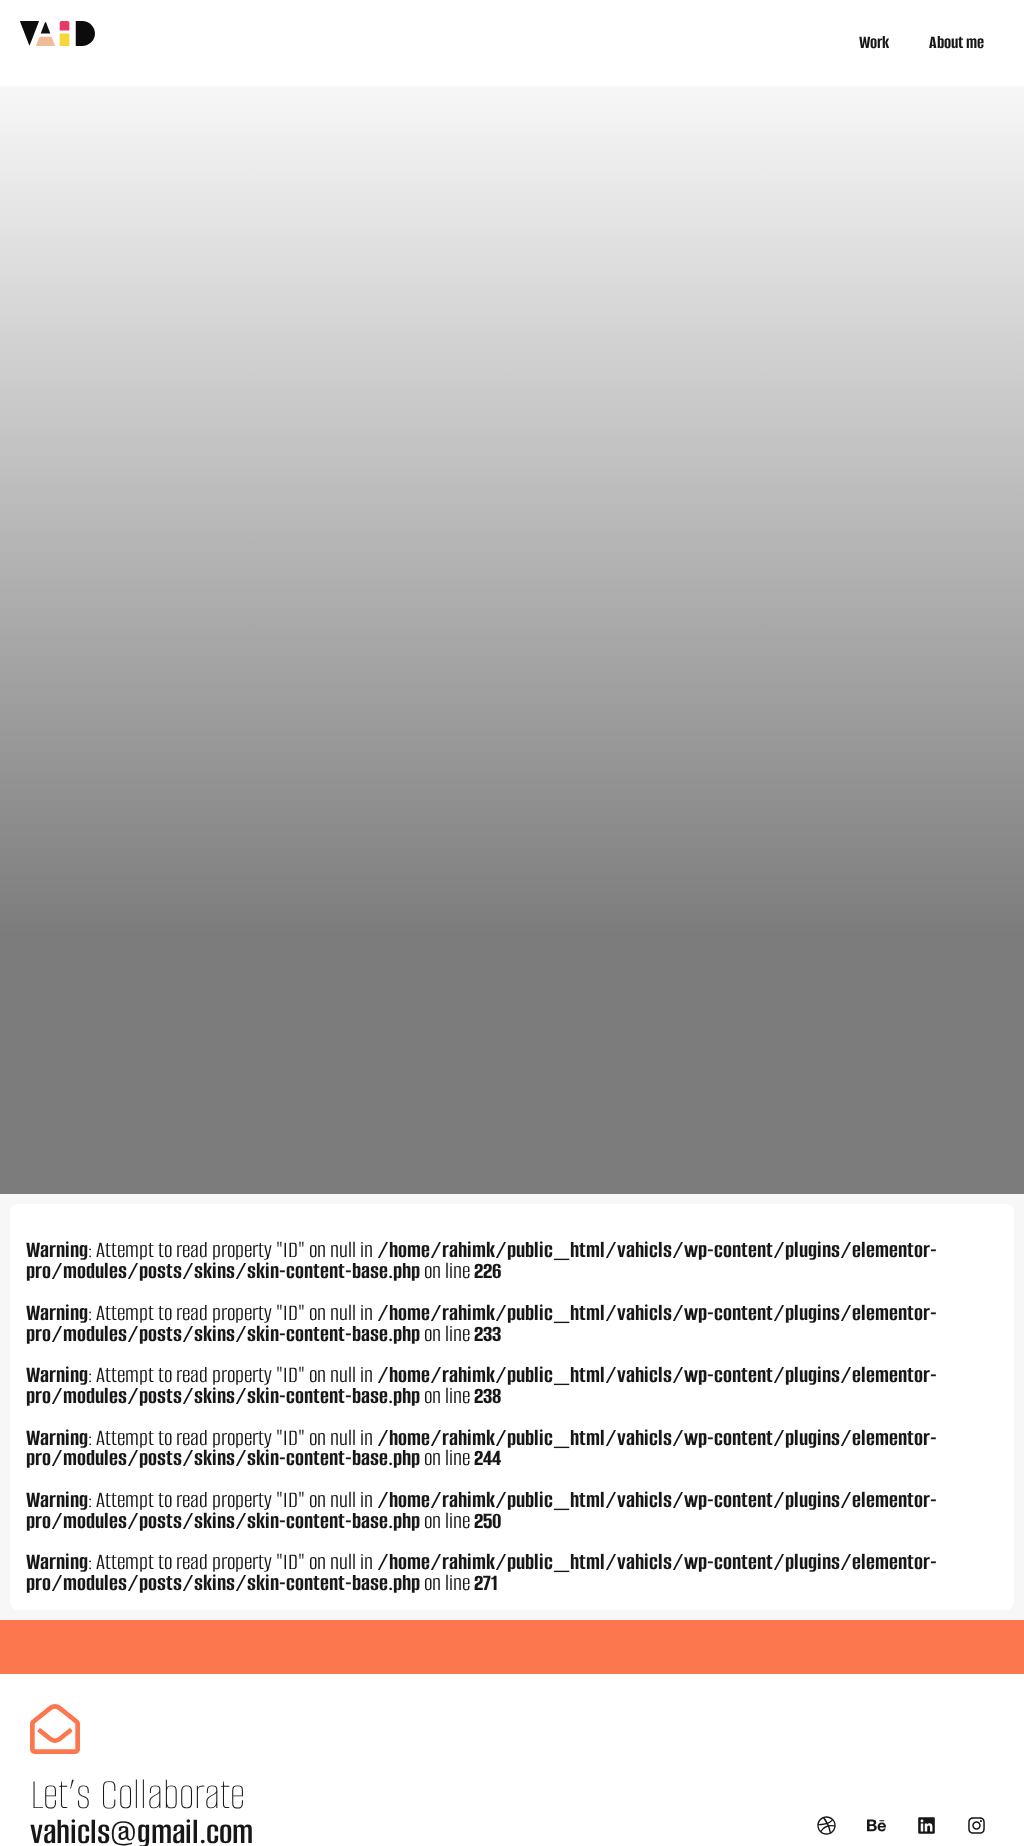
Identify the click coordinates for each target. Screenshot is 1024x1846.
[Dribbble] (826, 1825)
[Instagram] (977, 1825)
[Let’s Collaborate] (55, 1729)
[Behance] (876, 1825)
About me (956, 42)
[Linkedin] (927, 1825)
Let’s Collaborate (137, 1794)
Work (874, 42)
